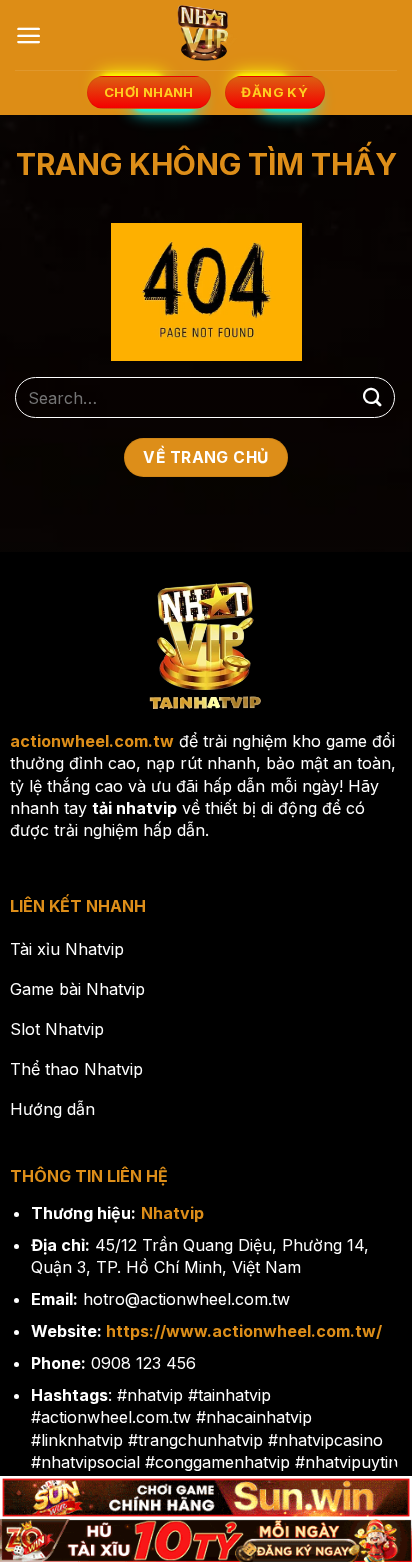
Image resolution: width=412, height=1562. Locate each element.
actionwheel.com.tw (92, 741)
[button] (28, 35)
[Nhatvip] (206, 35)
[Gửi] (373, 397)
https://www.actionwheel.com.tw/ (244, 1331)
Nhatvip (172, 1213)
